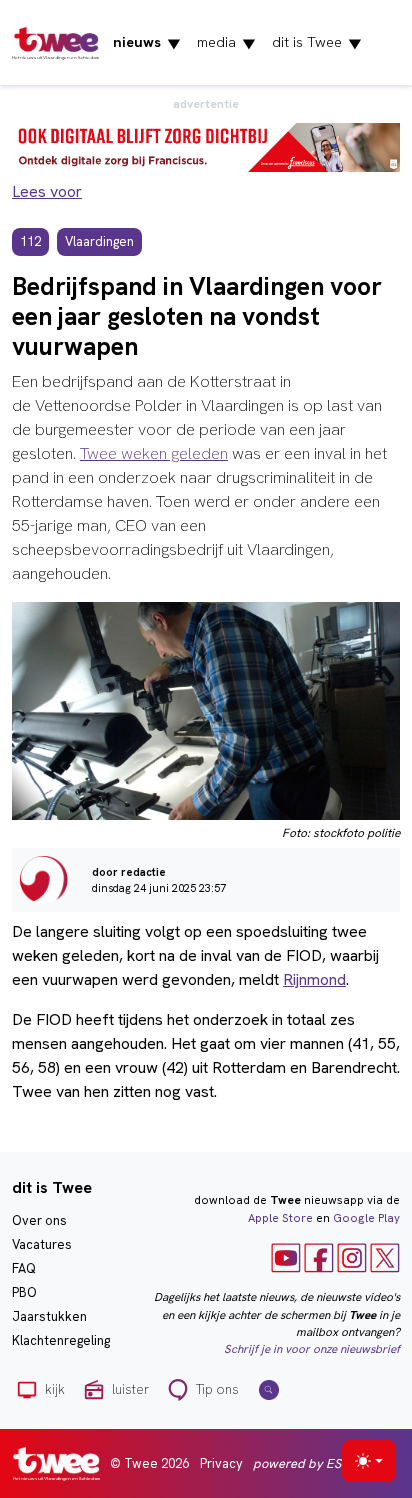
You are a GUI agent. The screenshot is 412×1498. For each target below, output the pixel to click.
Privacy (221, 1463)
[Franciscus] (206, 145)
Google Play (366, 1218)
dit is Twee (317, 43)
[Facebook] (319, 1257)
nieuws (147, 43)
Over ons (39, 1220)
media (226, 43)
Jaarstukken (49, 1316)
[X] (385, 1257)
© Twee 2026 (149, 1463)
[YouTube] (286, 1257)
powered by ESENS (309, 1463)
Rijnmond (314, 979)
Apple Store (280, 1218)
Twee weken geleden (154, 453)
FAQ (24, 1268)
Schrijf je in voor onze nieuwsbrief (312, 1349)
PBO (24, 1292)
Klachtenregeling (61, 1340)
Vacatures (42, 1244)
